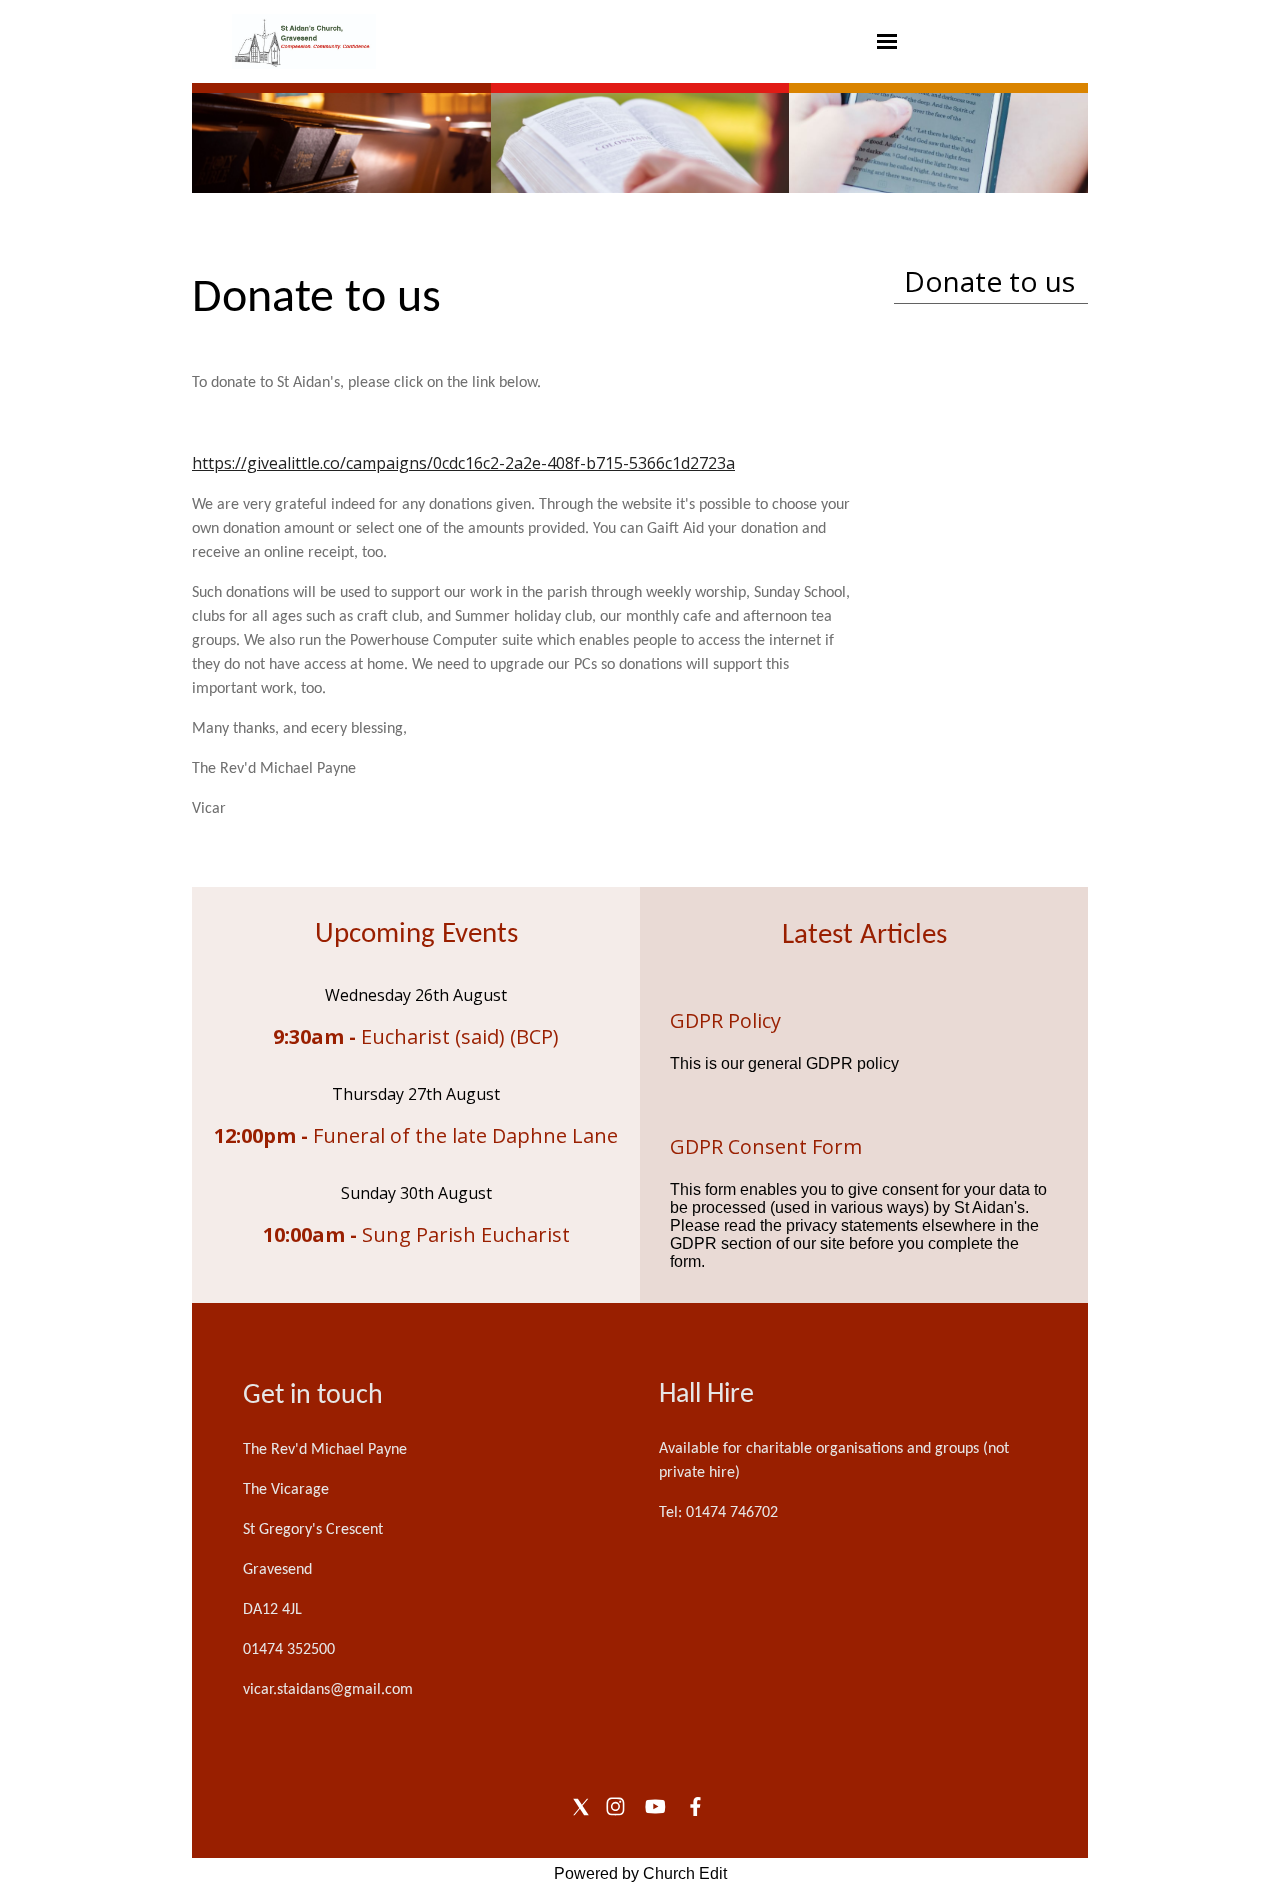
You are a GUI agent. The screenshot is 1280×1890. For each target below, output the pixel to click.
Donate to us (989, 281)
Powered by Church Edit (640, 1873)
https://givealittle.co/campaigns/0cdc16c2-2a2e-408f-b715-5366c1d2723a (463, 463)
